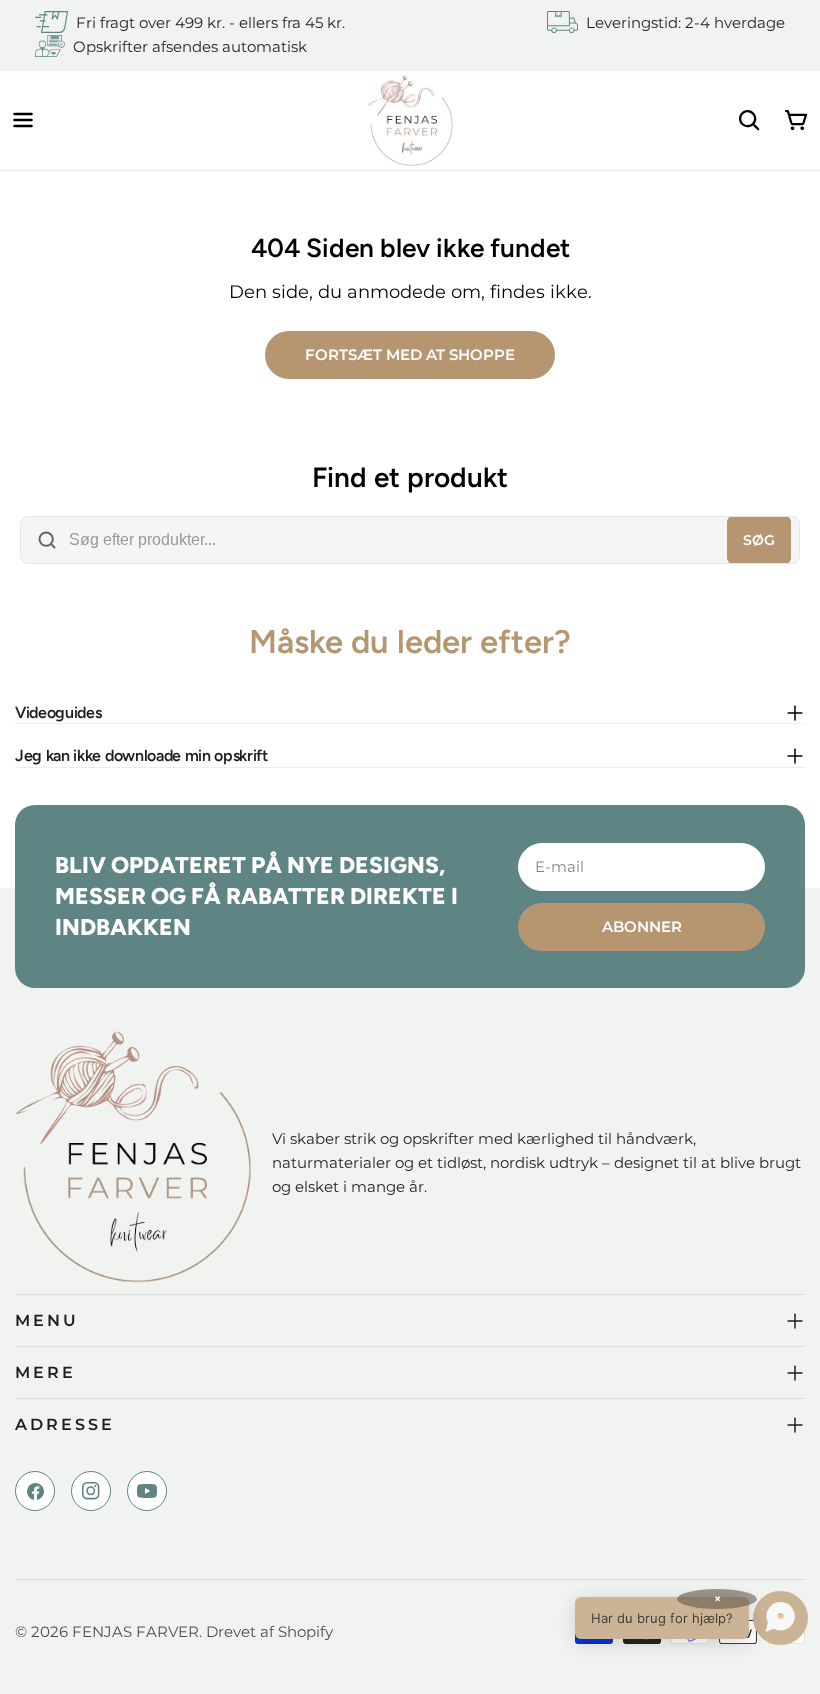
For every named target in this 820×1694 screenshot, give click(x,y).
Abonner (642, 926)
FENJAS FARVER (135, 1631)
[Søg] (749, 120)
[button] (691, 1618)
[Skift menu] (23, 120)
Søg (759, 540)
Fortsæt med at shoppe (410, 354)
